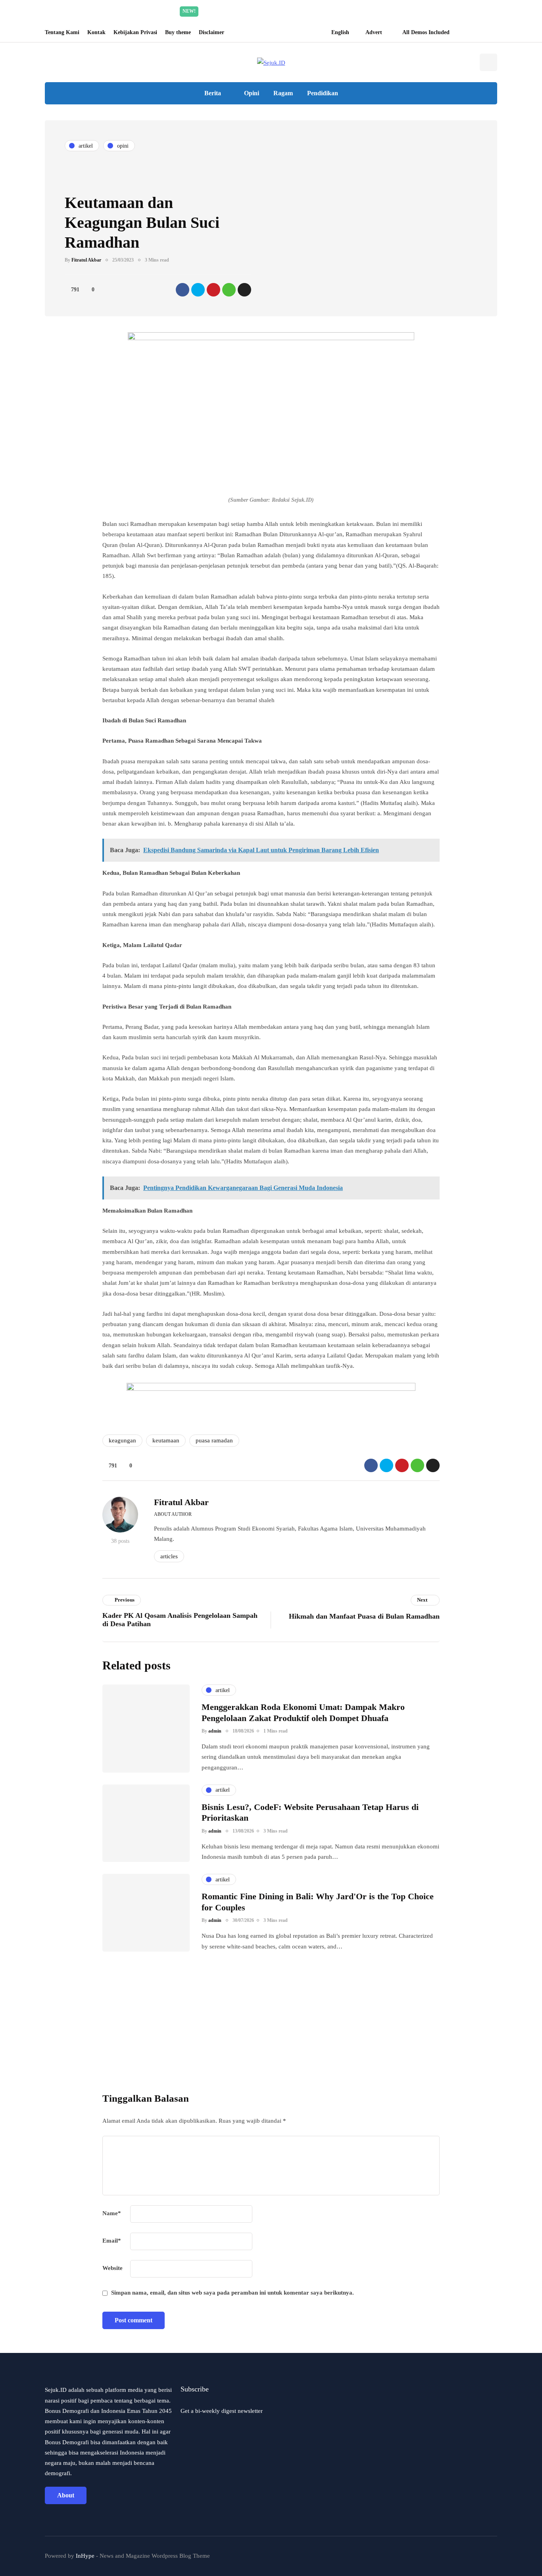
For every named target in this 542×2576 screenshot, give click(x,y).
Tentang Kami (62, 32)
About (66, 2495)
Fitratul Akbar (86, 260)
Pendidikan (323, 93)
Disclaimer (211, 32)
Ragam (283, 93)
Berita (213, 93)
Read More (346, 11)
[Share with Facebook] (183, 290)
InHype (85, 2556)
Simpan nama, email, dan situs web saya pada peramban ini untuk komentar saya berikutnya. (233, 2293)
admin (215, 1731)
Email (112, 2241)
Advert (374, 32)
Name (112, 2213)
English (340, 32)
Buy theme (178, 32)
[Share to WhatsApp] (229, 290)
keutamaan (166, 1440)
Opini (252, 93)
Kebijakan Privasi (135, 32)
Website (112, 2268)
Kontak (96, 32)
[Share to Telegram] (244, 290)
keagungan (122, 1440)
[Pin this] (213, 290)
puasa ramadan (214, 1440)
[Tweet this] (198, 290)
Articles (169, 1556)
